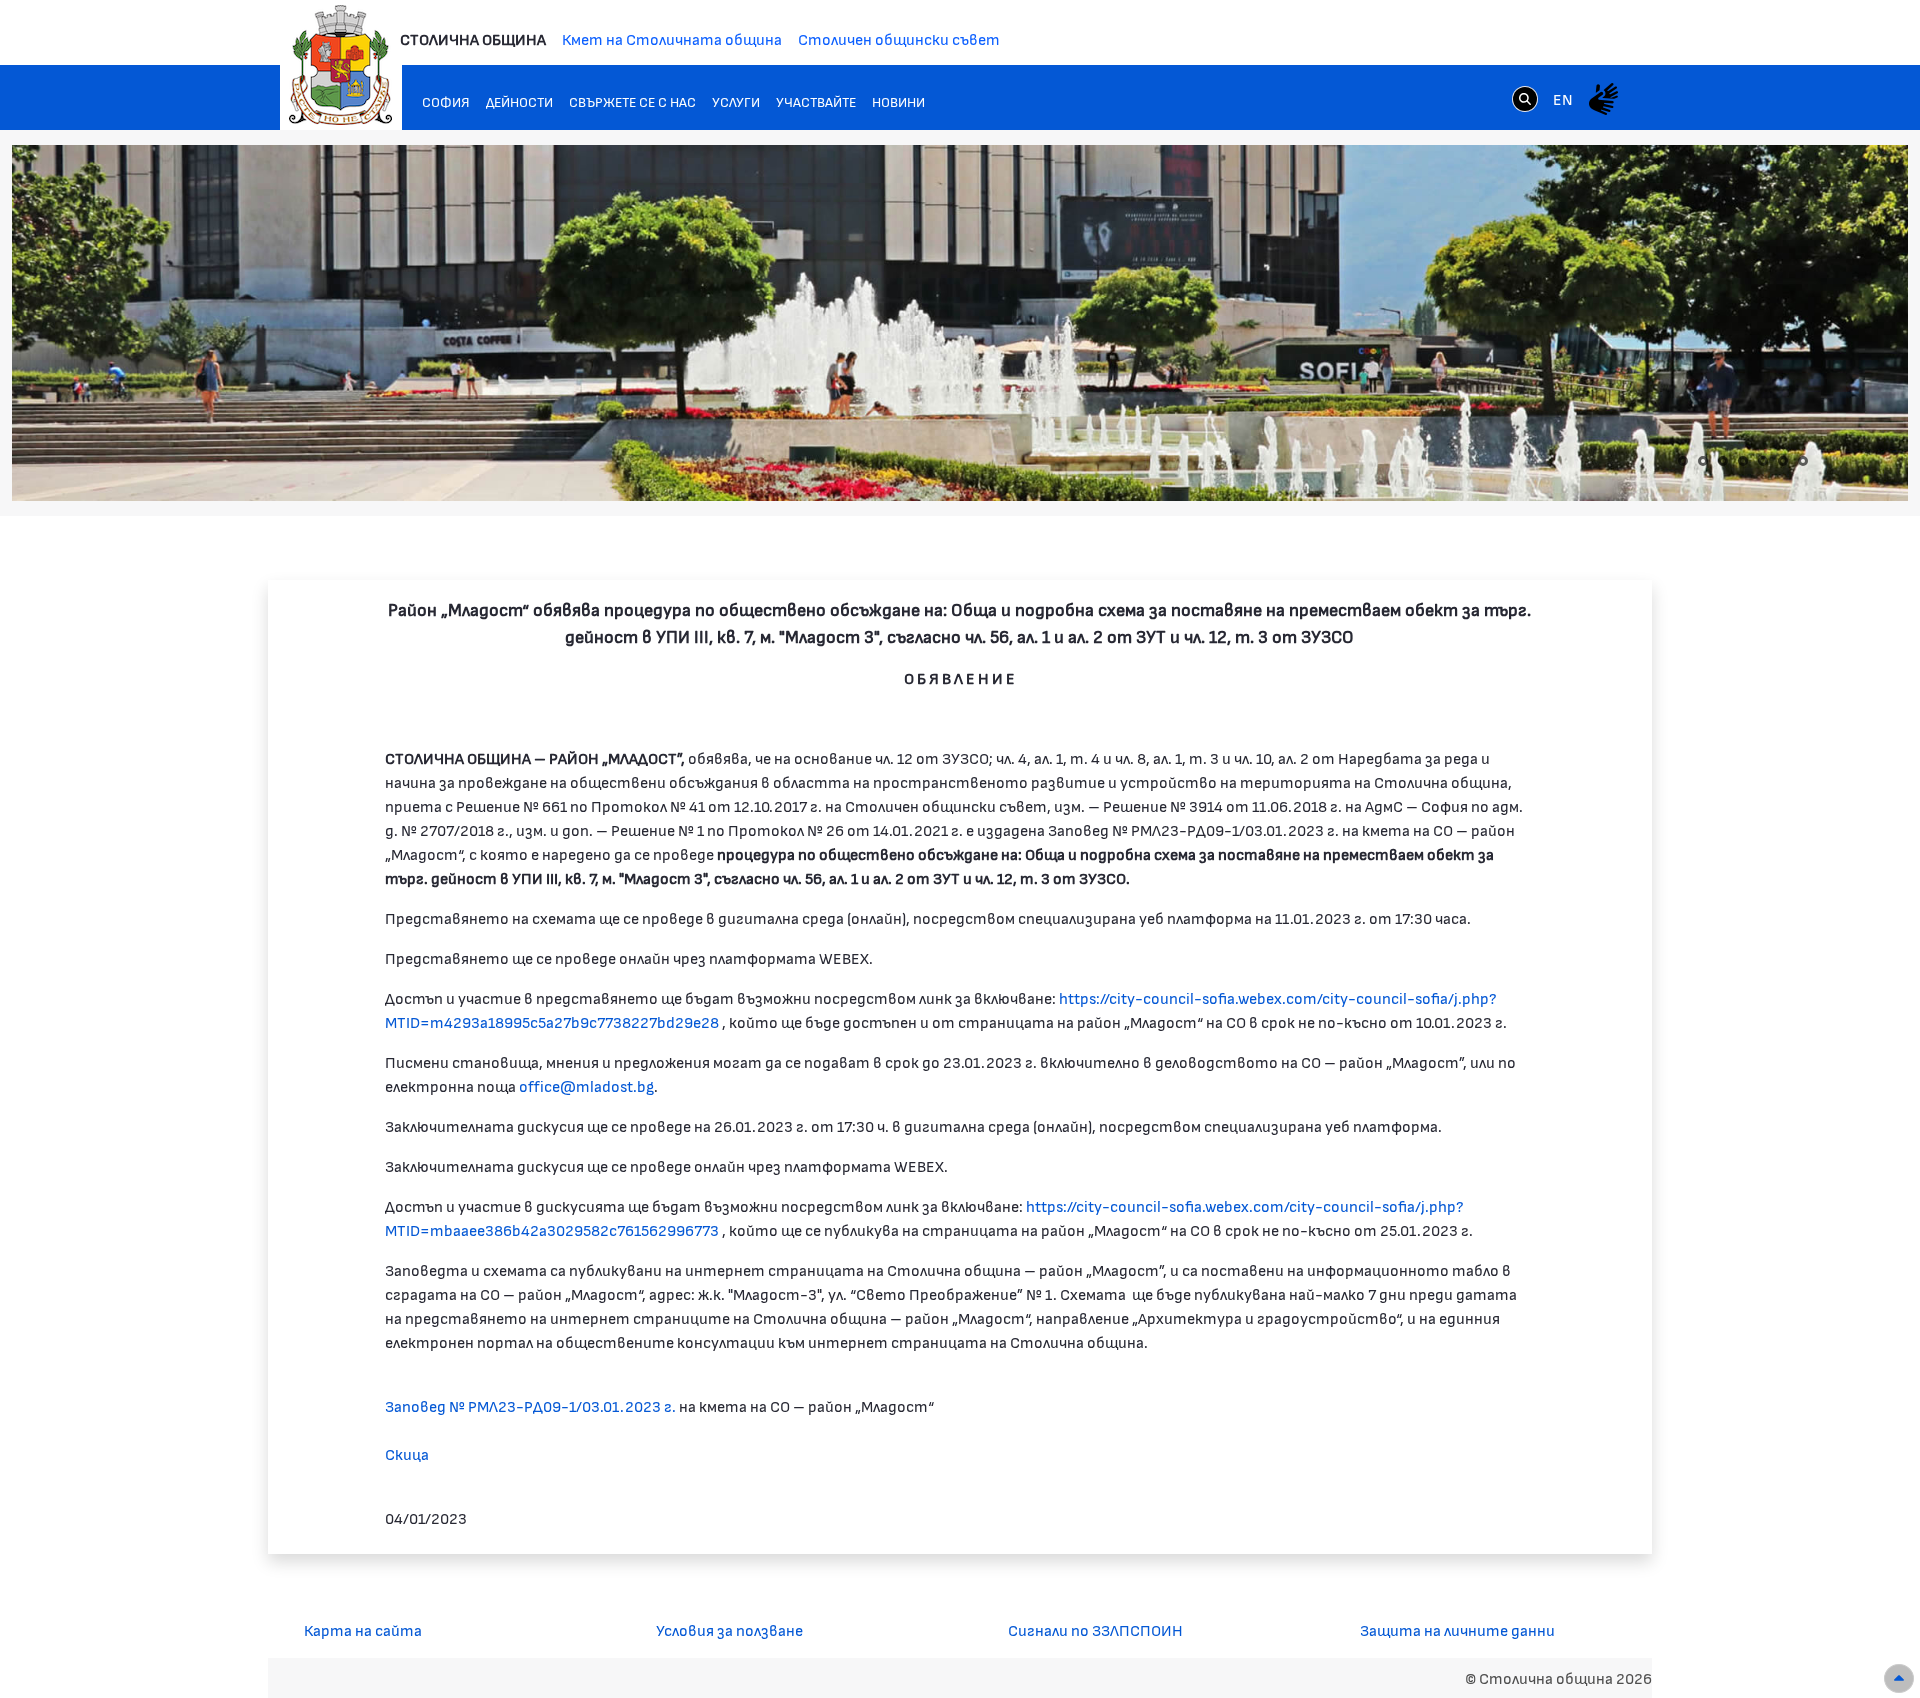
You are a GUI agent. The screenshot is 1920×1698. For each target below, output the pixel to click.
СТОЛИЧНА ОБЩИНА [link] (473, 38)
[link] (1525, 98)
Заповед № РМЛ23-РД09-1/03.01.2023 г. (530, 1405)
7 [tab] (1803, 461)
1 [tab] (1683, 461)
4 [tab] (1743, 461)
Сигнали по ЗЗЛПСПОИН (1095, 1629)
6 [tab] (1783, 461)
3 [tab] (1723, 461)
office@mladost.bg (586, 1085)
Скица (407, 1453)
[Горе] (1899, 1678)
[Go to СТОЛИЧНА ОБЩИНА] (341, 65)
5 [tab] (1763, 461)
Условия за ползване (729, 1629)
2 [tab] (1703, 461)
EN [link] (1563, 98)
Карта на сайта (363, 1629)
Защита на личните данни (1457, 1629)
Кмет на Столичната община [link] (672, 38)
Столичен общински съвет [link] (899, 38)
